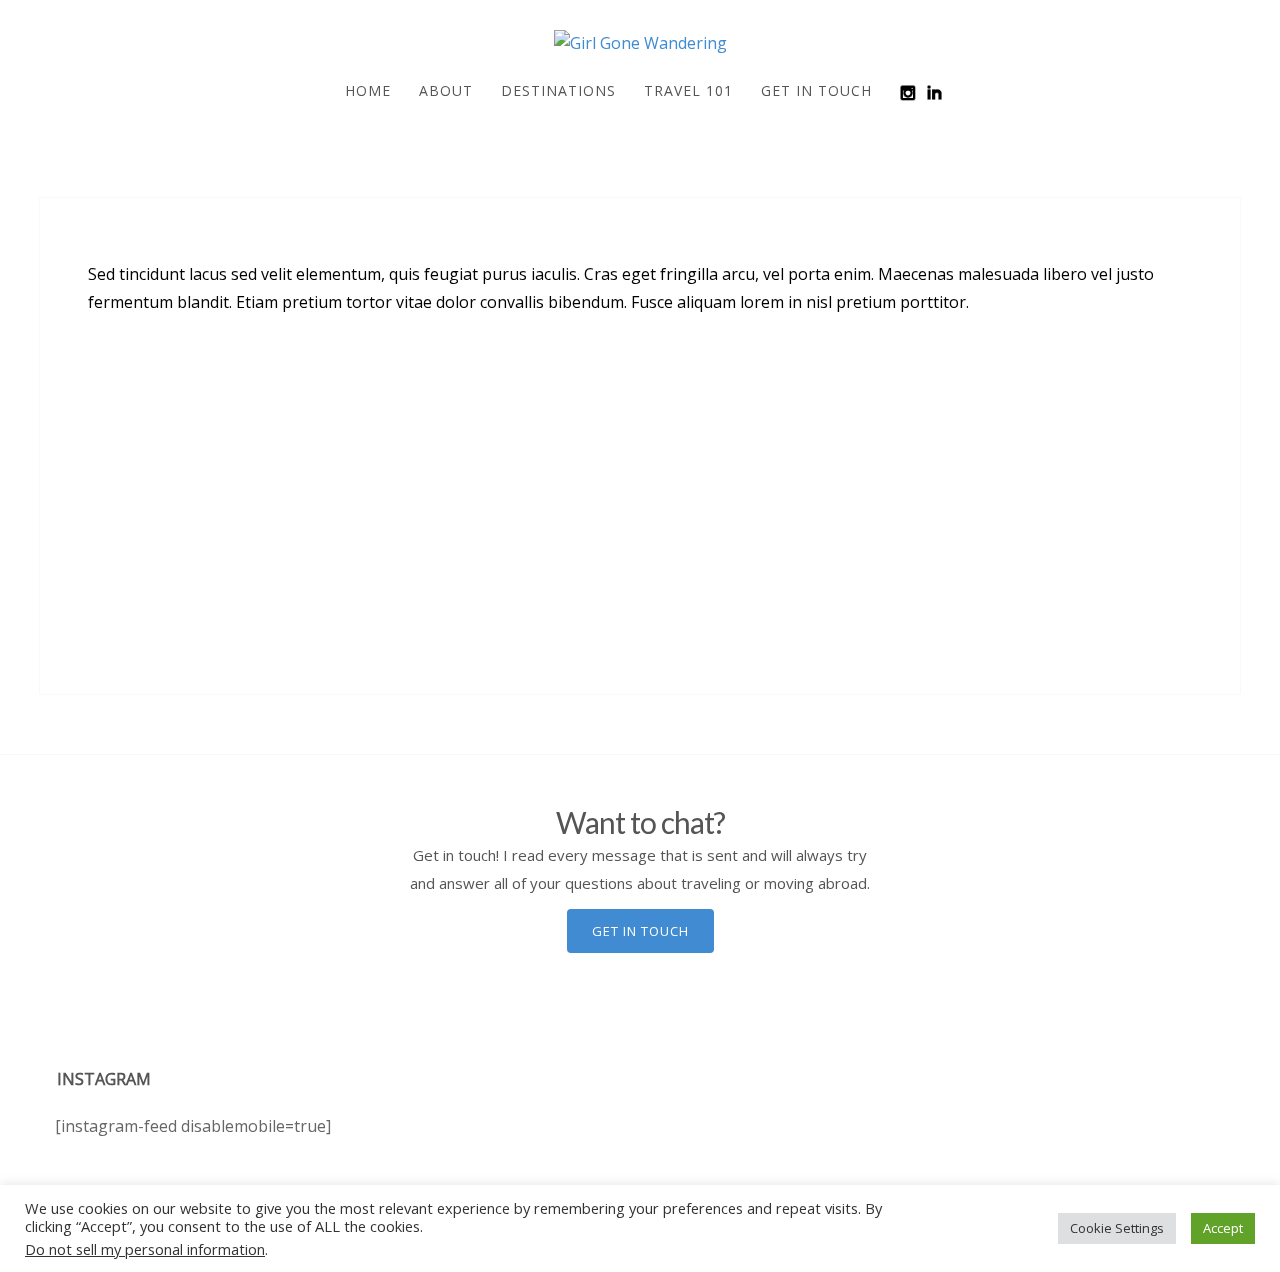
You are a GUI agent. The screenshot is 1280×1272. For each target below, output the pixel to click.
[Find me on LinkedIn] (934, 92)
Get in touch (640, 931)
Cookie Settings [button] (1117, 1228)
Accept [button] (1223, 1228)
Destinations (558, 90)
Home (368, 90)
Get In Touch (816, 90)
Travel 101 (688, 90)
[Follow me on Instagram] (907, 92)
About (446, 90)
